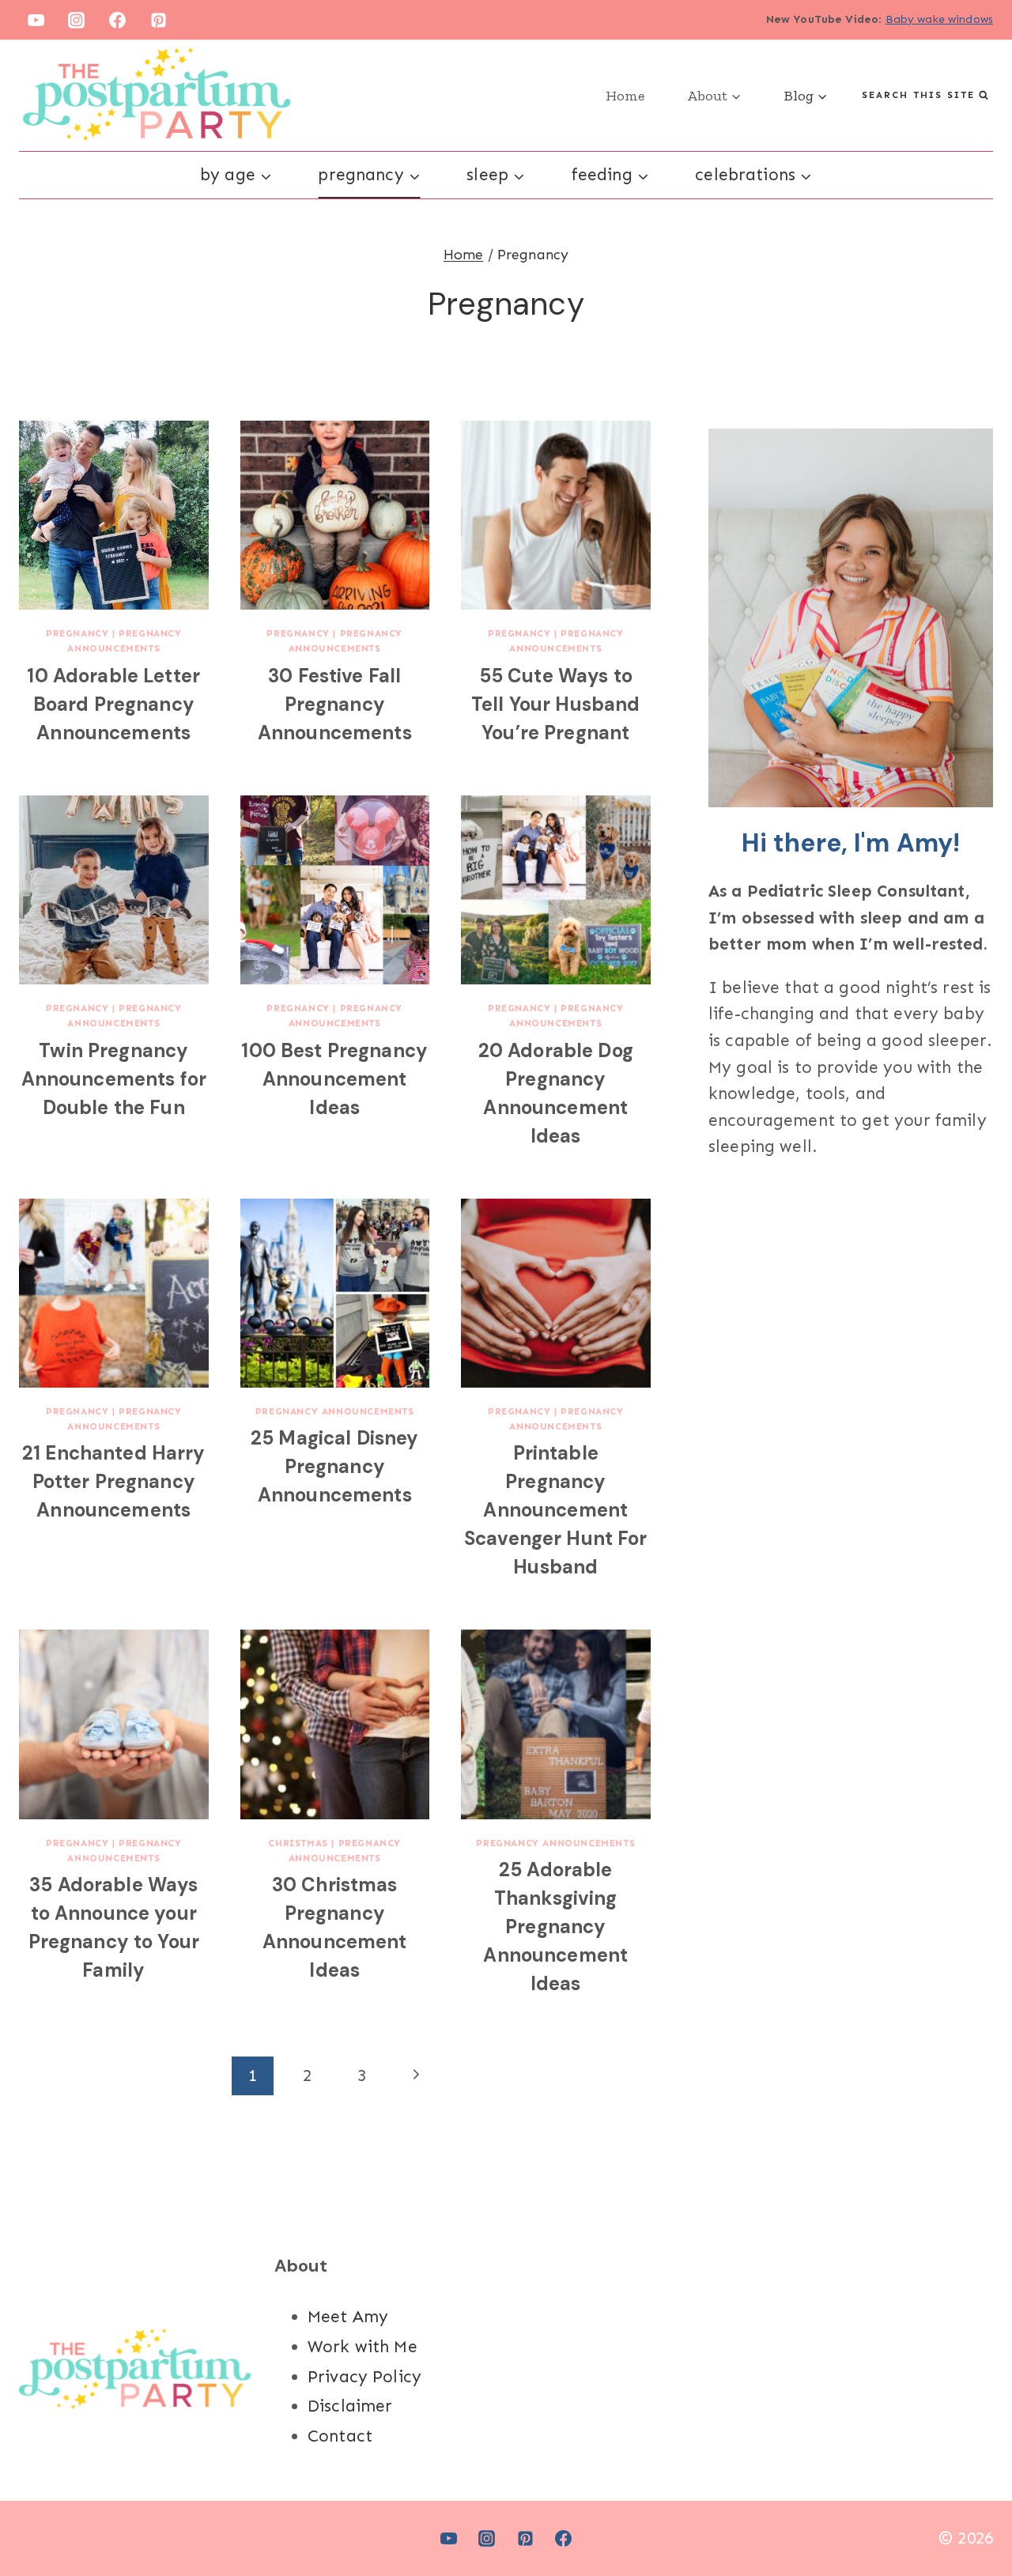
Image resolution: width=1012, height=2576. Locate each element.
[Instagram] (77, 20)
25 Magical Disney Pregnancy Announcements (335, 1466)
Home (625, 96)
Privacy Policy (364, 2377)
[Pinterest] (159, 20)
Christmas (298, 1843)
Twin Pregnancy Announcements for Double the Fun (114, 1079)
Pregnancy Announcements (335, 1411)
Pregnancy (77, 633)
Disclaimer (350, 2406)
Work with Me (363, 2347)
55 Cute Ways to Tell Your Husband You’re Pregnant (556, 704)
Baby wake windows (940, 19)
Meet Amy (348, 2317)
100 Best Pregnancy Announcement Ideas (334, 1079)
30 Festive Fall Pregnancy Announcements (335, 704)
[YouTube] (36, 20)
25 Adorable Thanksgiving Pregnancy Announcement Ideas (555, 1926)
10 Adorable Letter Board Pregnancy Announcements (113, 704)
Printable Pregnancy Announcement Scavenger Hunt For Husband (556, 1510)
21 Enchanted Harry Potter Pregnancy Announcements (114, 1481)
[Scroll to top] (972, 2512)
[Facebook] (118, 20)
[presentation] (114, 516)
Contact (340, 2436)
